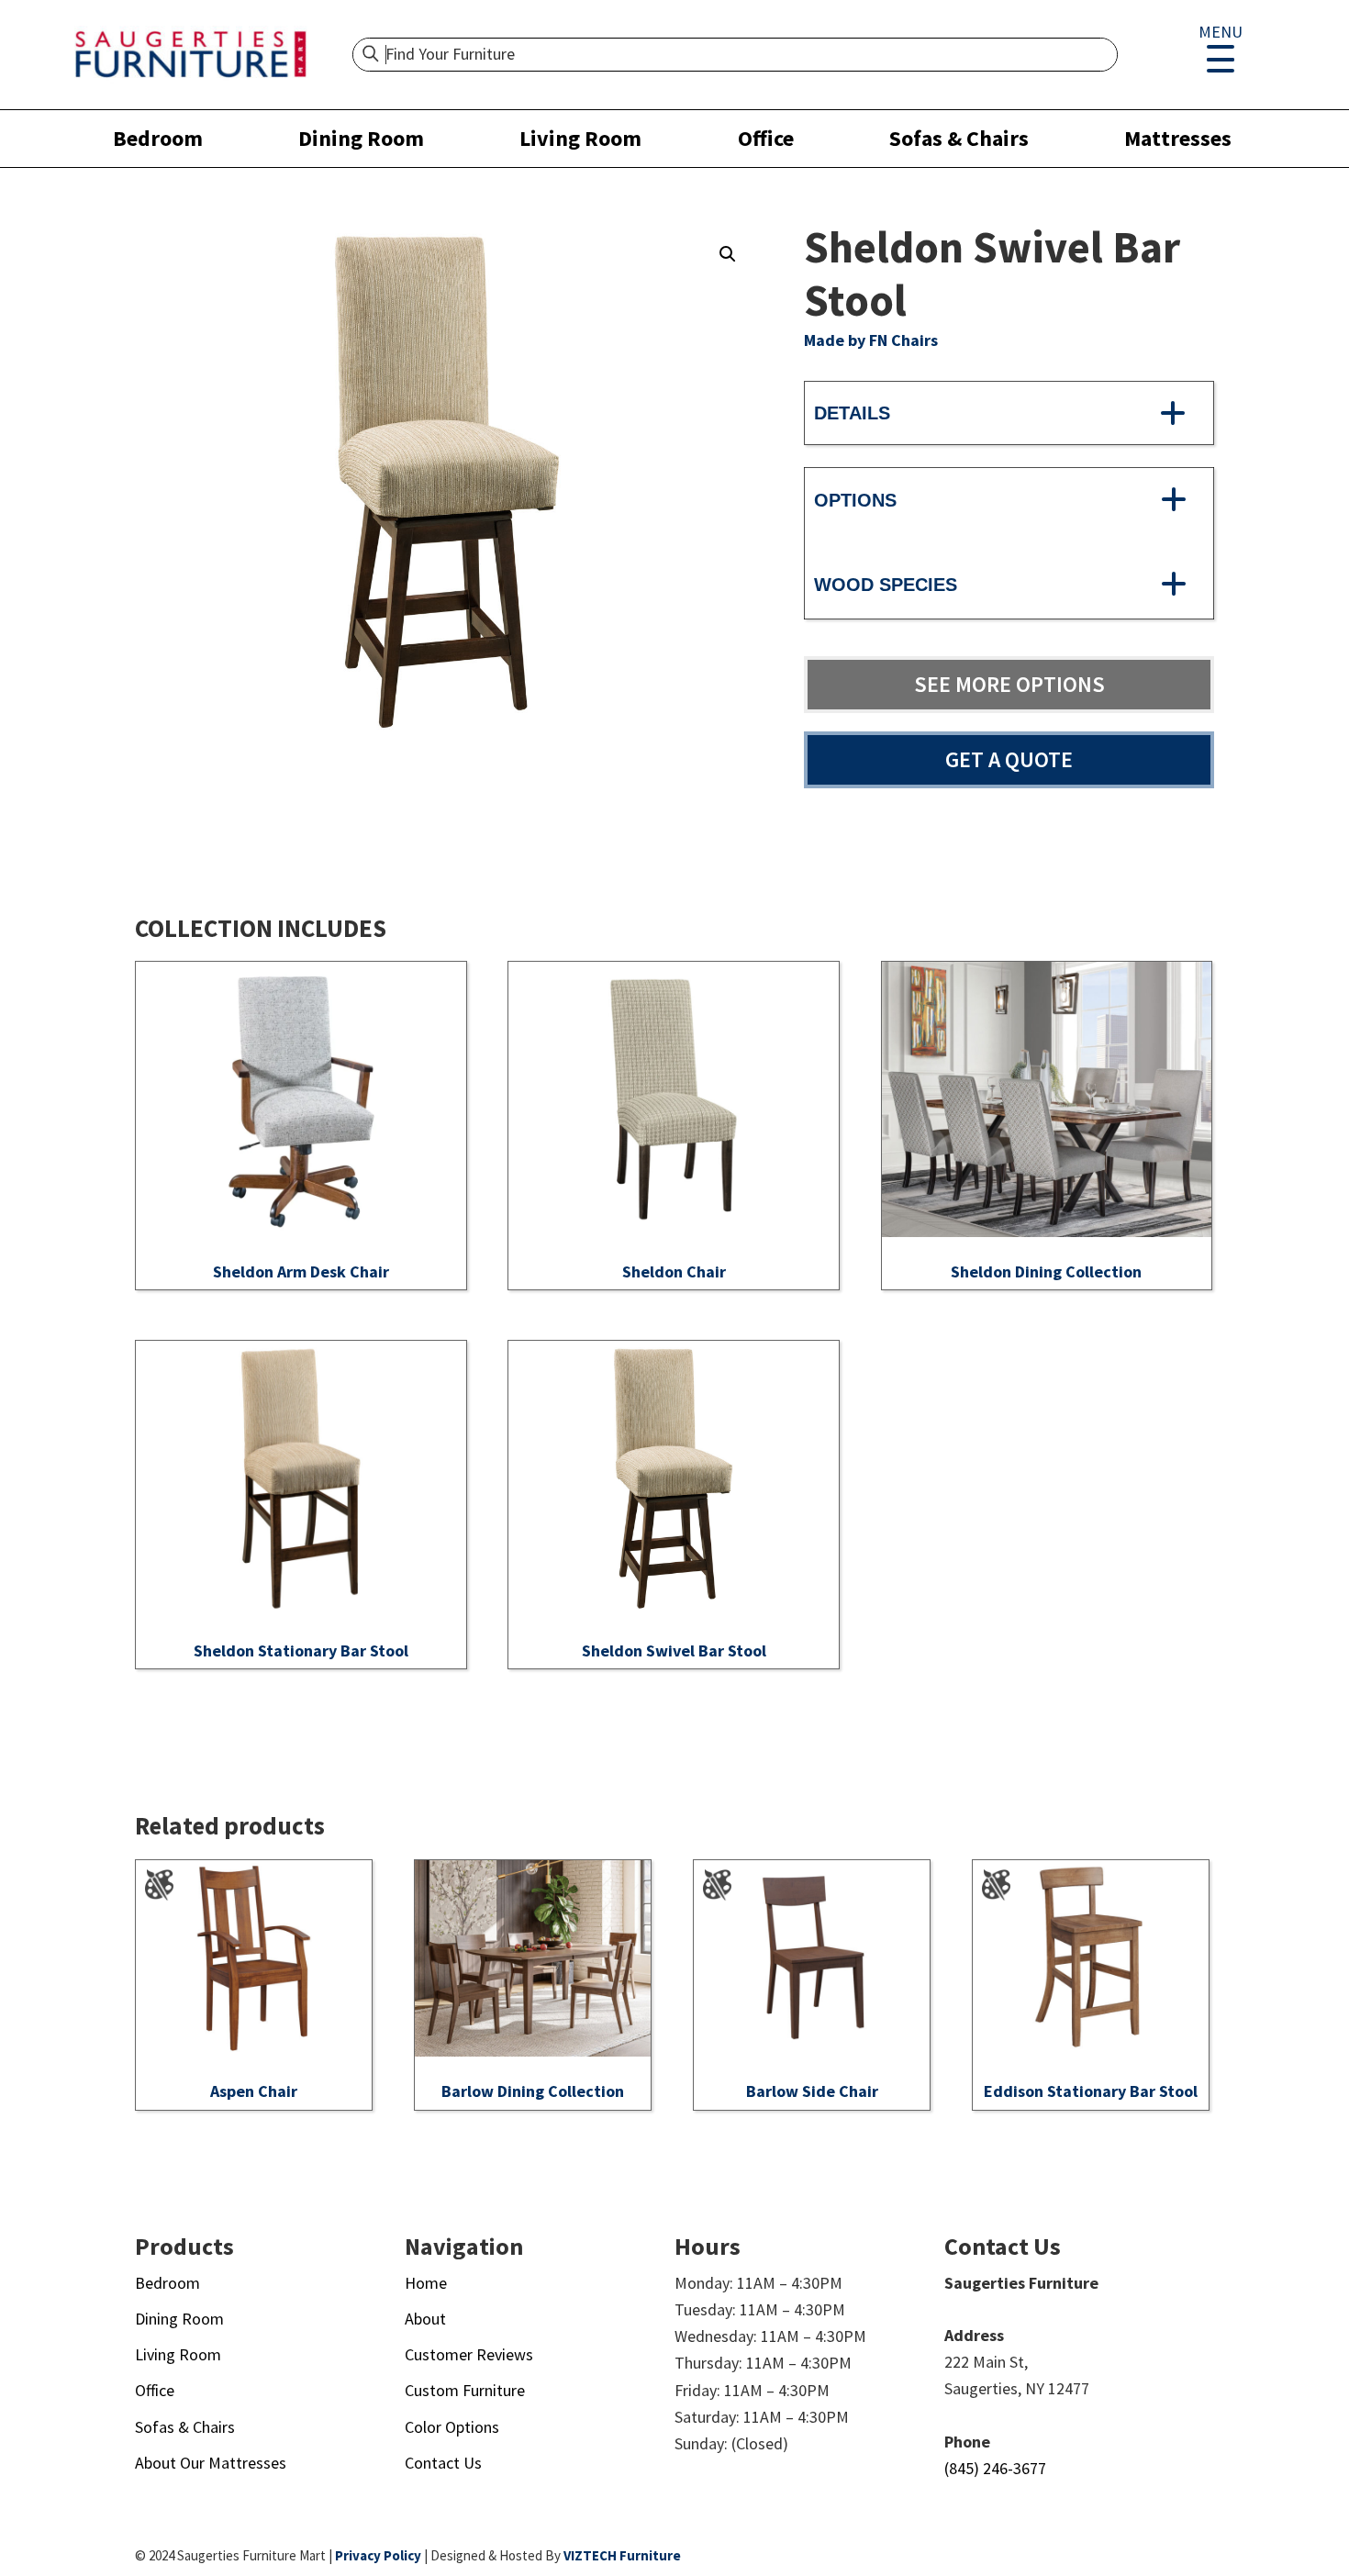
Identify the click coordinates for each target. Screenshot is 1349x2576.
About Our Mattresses (211, 2463)
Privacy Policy (378, 2555)
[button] (728, 254)
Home (426, 2283)
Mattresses (1178, 138)
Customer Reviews (469, 2354)
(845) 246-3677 (995, 2468)
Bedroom (158, 138)
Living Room (580, 138)
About (425, 2319)
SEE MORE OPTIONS (1009, 684)
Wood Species (886, 585)
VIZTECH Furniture (622, 2555)
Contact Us (443, 2463)
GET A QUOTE (1009, 759)
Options (855, 500)
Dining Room (361, 138)
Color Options (452, 2427)
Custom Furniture (465, 2390)
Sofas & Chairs (959, 138)
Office (766, 138)
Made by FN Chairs (871, 340)
